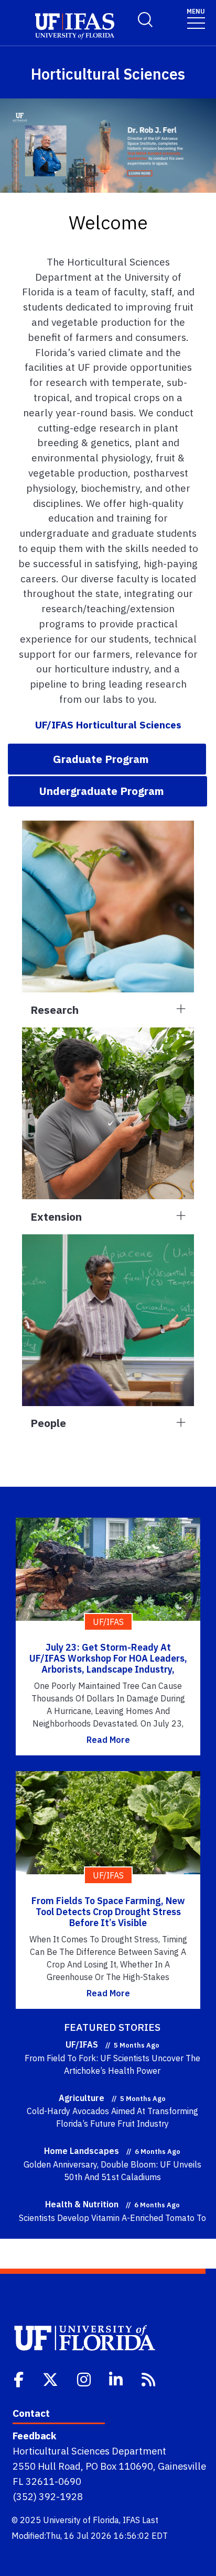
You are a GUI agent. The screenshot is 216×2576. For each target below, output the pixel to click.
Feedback (34, 2436)
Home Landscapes (82, 2151)
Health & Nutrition (82, 2204)
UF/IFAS (82, 2044)
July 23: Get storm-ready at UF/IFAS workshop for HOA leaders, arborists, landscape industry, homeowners (108, 1664)
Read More (108, 1740)
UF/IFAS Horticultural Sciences (108, 725)
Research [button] (55, 1010)
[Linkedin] (117, 2379)
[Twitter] (51, 2379)
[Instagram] (85, 2379)
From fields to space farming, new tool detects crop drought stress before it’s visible (108, 1912)
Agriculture (82, 2098)
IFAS (131, 2520)
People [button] (48, 1423)
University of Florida (81, 2520)
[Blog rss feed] (149, 2379)
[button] (107, 759)
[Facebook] (20, 2379)
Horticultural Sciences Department (89, 2451)
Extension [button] (56, 1217)
